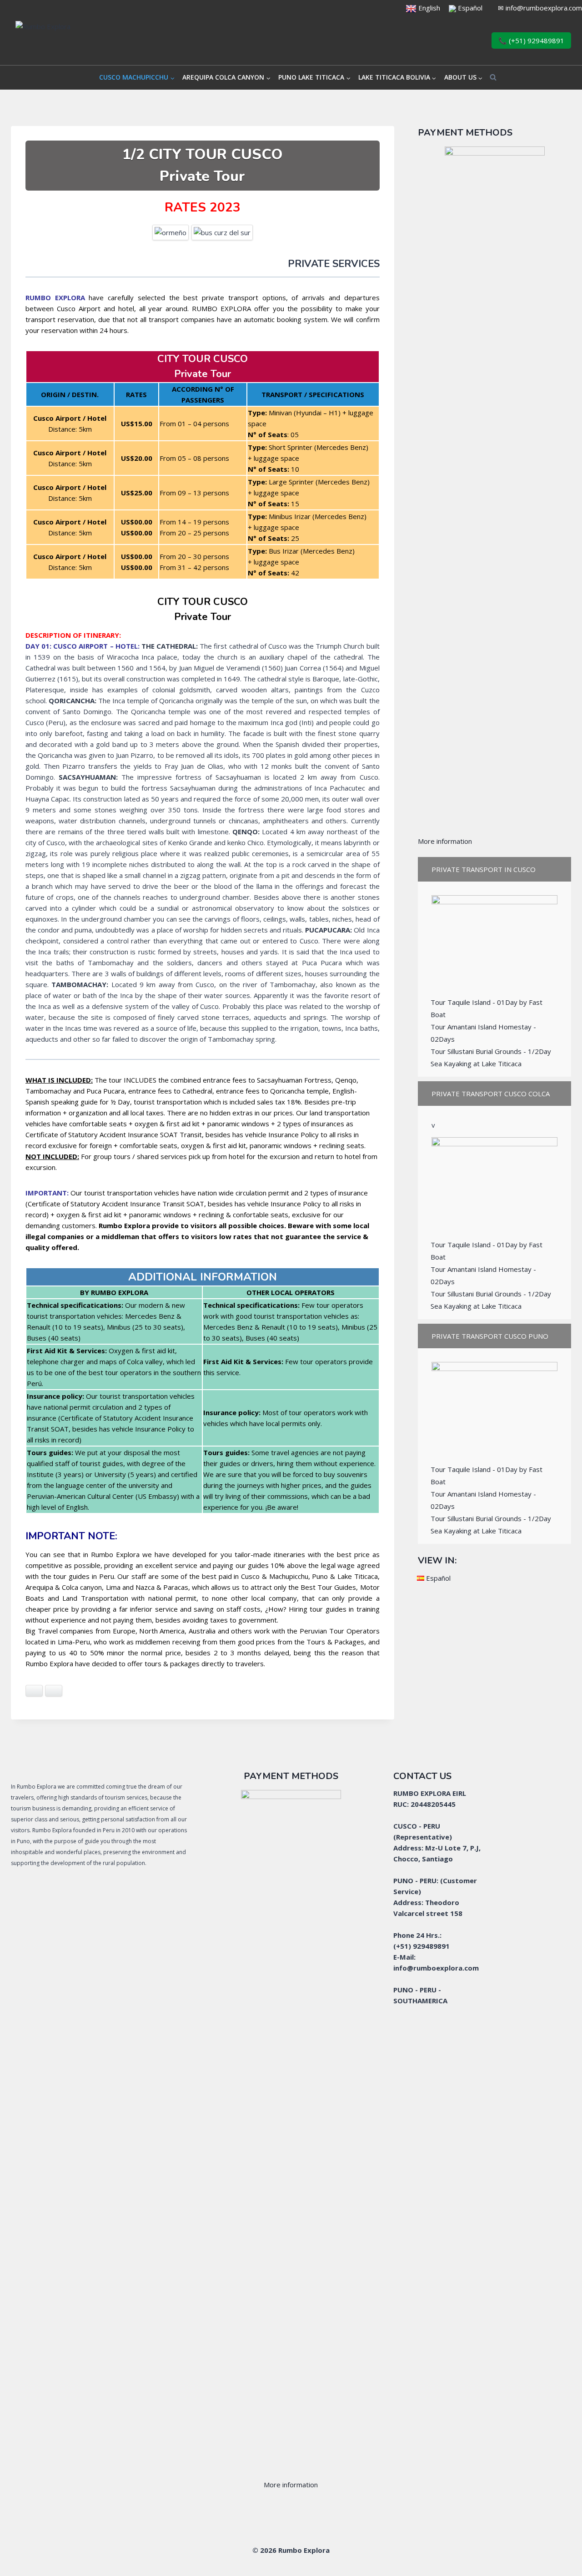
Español (470, 8)
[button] (494, 869)
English (428, 8)
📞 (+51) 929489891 (531, 40)
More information (445, 841)
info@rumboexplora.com (544, 8)
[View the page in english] (411, 8)
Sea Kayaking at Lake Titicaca (476, 1064)
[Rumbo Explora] (90, 41)
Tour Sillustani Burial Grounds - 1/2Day (491, 1051)
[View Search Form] (493, 78)
